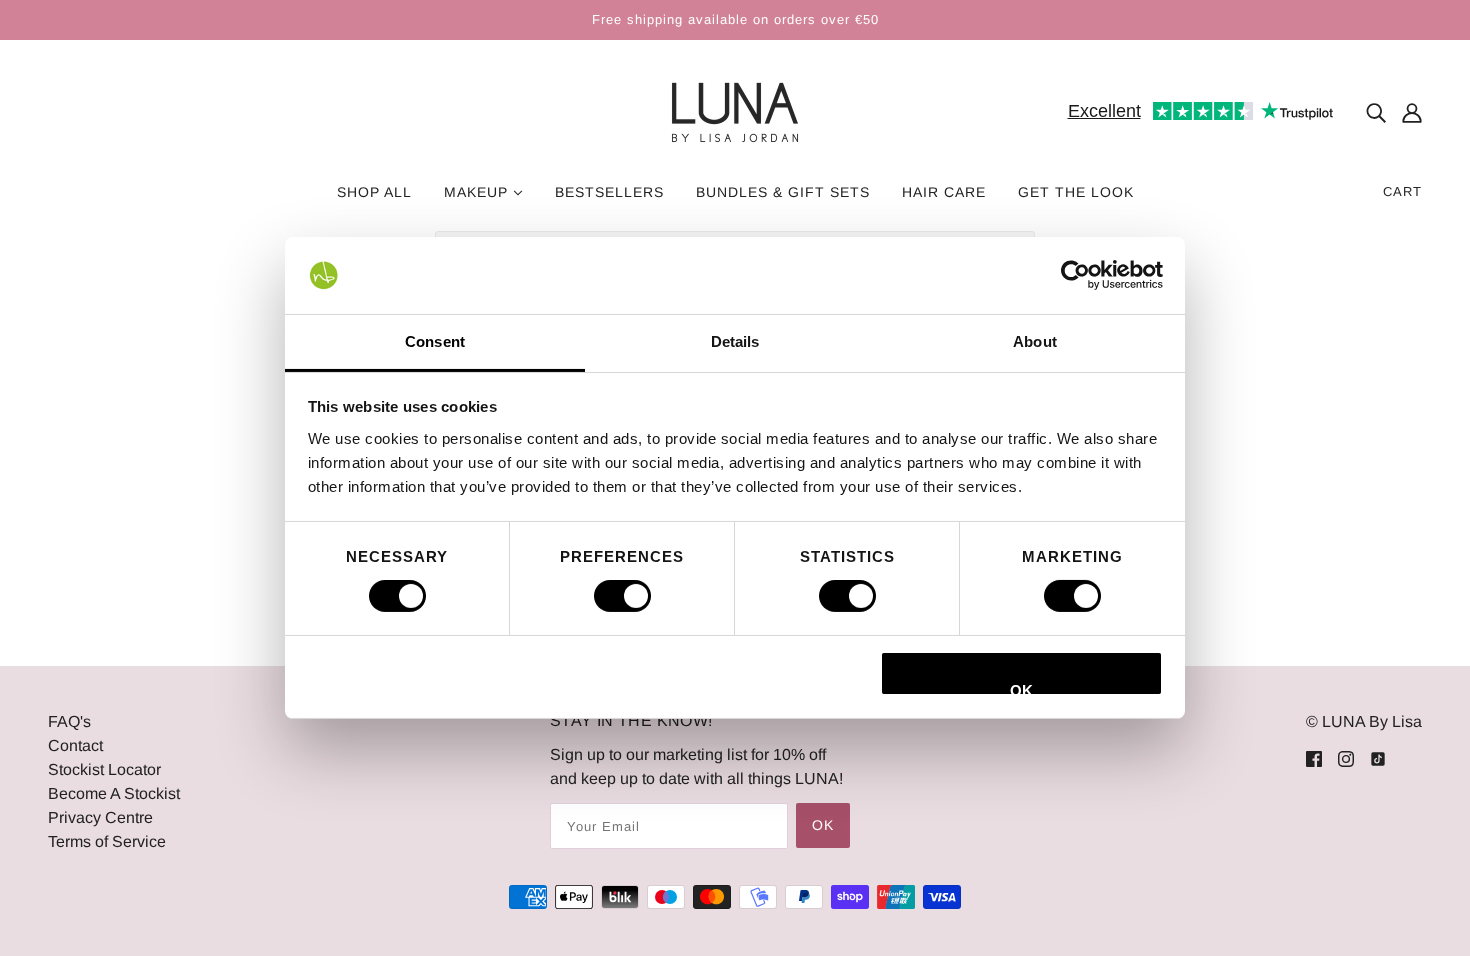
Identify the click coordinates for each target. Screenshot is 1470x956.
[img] (1376, 113)
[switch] (622, 596)
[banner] (735, 111)
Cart (1402, 191)
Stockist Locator (104, 769)
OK (1021, 689)
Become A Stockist (114, 793)
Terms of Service (107, 841)
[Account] (1412, 113)
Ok (823, 825)
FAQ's (69, 721)
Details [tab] (735, 341)
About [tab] (1035, 341)
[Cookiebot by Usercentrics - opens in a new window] (1075, 275)
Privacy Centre (100, 817)
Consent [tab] (435, 341)
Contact (75, 745)
